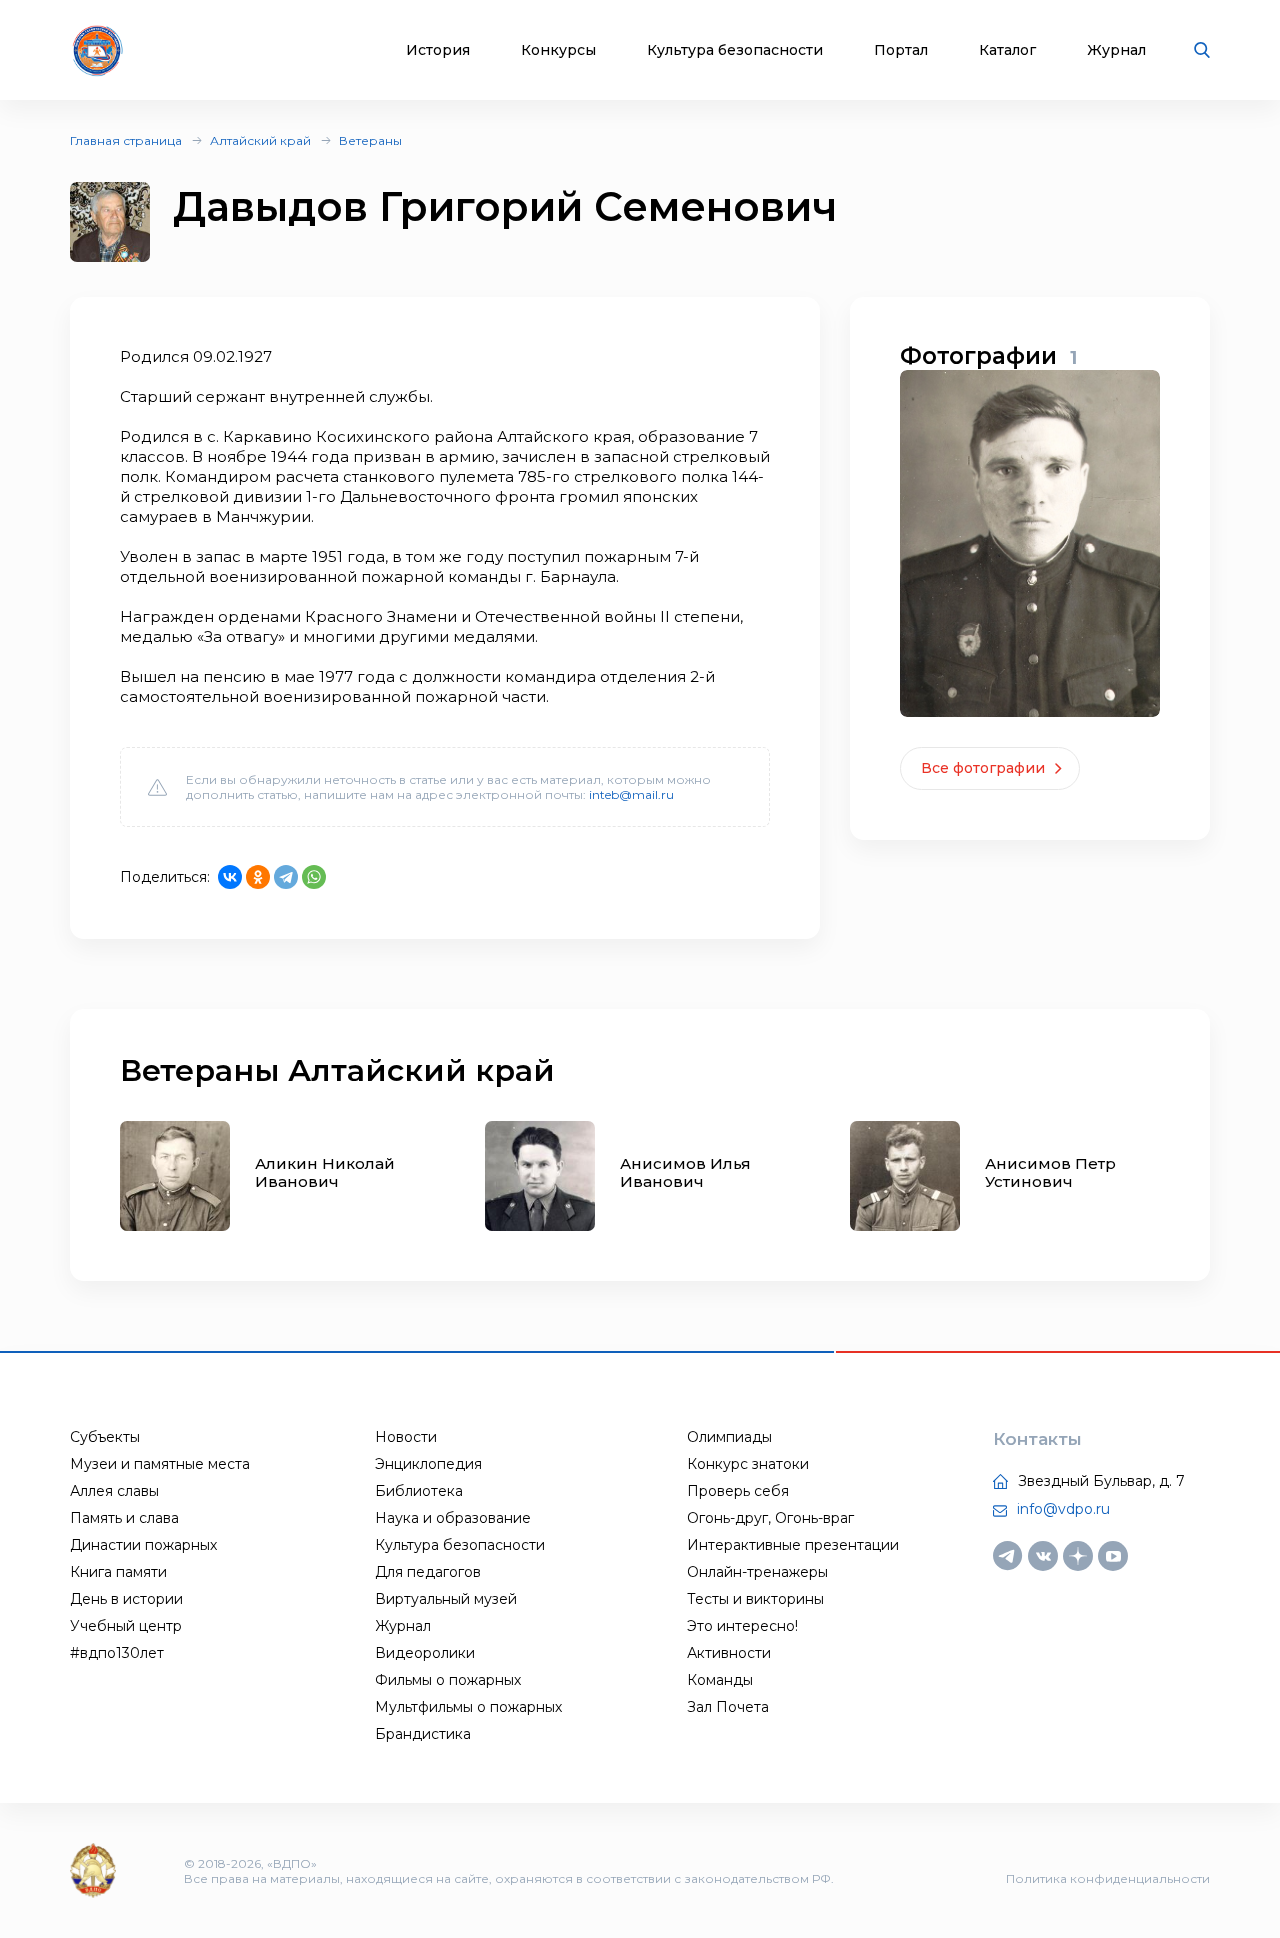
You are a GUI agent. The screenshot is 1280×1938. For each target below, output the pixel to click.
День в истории (126, 1599)
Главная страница (126, 140)
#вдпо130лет (117, 1653)
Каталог (1007, 50)
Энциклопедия (428, 1464)
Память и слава (124, 1518)
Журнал (1116, 50)
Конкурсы (558, 50)
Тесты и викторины (755, 1599)
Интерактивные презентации (793, 1545)
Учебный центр (126, 1626)
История (438, 50)
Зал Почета (728, 1707)
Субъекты (105, 1437)
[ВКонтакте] (230, 877)
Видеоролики (425, 1653)
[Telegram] (286, 877)
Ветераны (370, 140)
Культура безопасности (735, 50)
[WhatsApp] (314, 877)
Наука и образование (453, 1518)
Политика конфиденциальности (1108, 1878)
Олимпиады (729, 1437)
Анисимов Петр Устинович (1050, 1172)
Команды (720, 1680)
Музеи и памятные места (160, 1464)
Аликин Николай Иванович (325, 1172)
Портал (901, 50)
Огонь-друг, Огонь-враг (770, 1518)
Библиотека (419, 1491)
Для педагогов (428, 1572)
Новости (406, 1437)
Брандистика (423, 1734)
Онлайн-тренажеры (757, 1572)
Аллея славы (114, 1491)
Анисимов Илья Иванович (685, 1172)
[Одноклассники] (258, 877)
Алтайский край (260, 140)
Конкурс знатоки (748, 1464)
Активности (729, 1653)
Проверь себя (738, 1491)
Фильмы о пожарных (448, 1680)
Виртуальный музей (446, 1599)
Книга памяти (118, 1572)
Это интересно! (742, 1626)
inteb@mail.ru (631, 794)
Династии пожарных (143, 1545)
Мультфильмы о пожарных (468, 1707)
